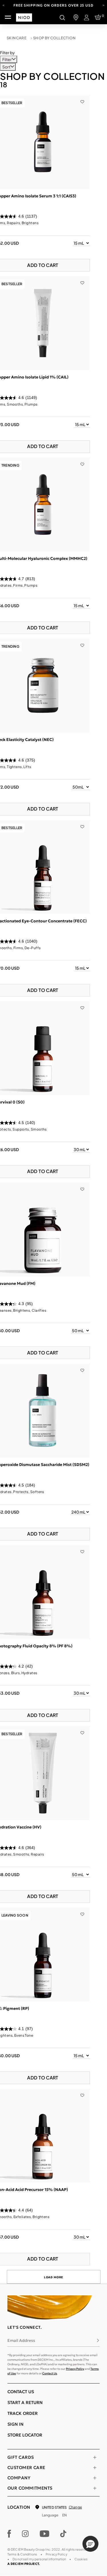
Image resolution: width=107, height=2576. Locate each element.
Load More (54, 2277)
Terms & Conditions (22, 2554)
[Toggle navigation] (8, 17)
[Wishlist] (82, 98)
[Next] (103, 5)
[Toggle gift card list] (95, 2457)
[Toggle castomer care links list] (95, 2468)
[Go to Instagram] (25, 2534)
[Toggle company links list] (95, 2478)
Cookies (81, 2559)
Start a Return (25, 2402)
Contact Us (50, 2373)
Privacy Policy (75, 2369)
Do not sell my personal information (39, 2559)
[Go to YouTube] (45, 2534)
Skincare (17, 38)
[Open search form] (62, 17)
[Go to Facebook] (9, 2534)
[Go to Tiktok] (63, 2534)
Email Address (21, 2340)
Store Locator (25, 2435)
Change (75, 2507)
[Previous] (4, 5)
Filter (7, 59)
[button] (90, 2544)
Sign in (15, 2424)
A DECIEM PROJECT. (24, 2564)
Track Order (23, 2413)
